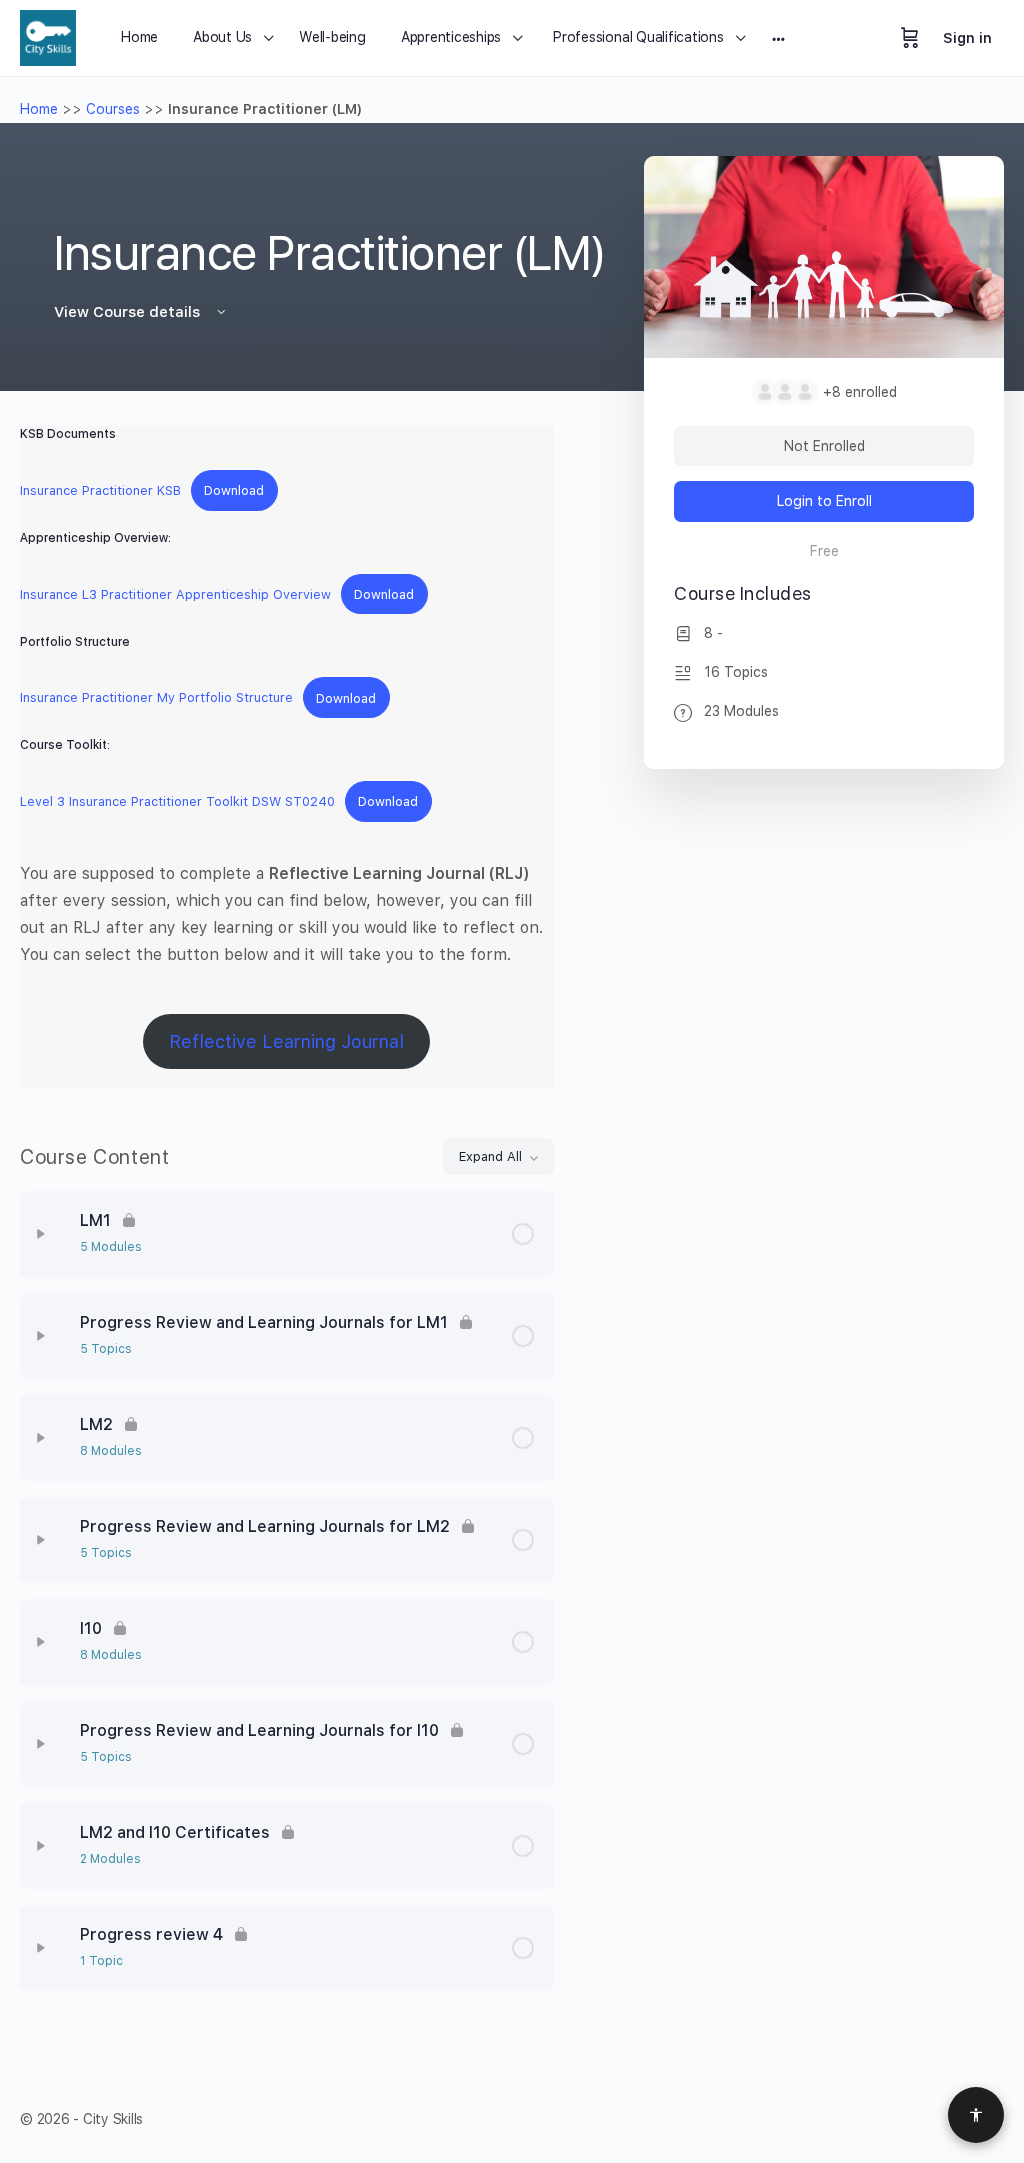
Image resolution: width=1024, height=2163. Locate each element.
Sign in (967, 38)
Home (39, 109)
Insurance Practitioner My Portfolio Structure (156, 698)
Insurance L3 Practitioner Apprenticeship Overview (175, 594)
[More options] (778, 38)
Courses (113, 109)
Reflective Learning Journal (286, 1041)
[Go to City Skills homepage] (48, 35)
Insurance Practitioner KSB (100, 490)
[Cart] (910, 38)
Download (234, 490)
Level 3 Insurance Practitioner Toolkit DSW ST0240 (177, 801)
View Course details (129, 312)
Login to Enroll (824, 501)
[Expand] (41, 1234)
